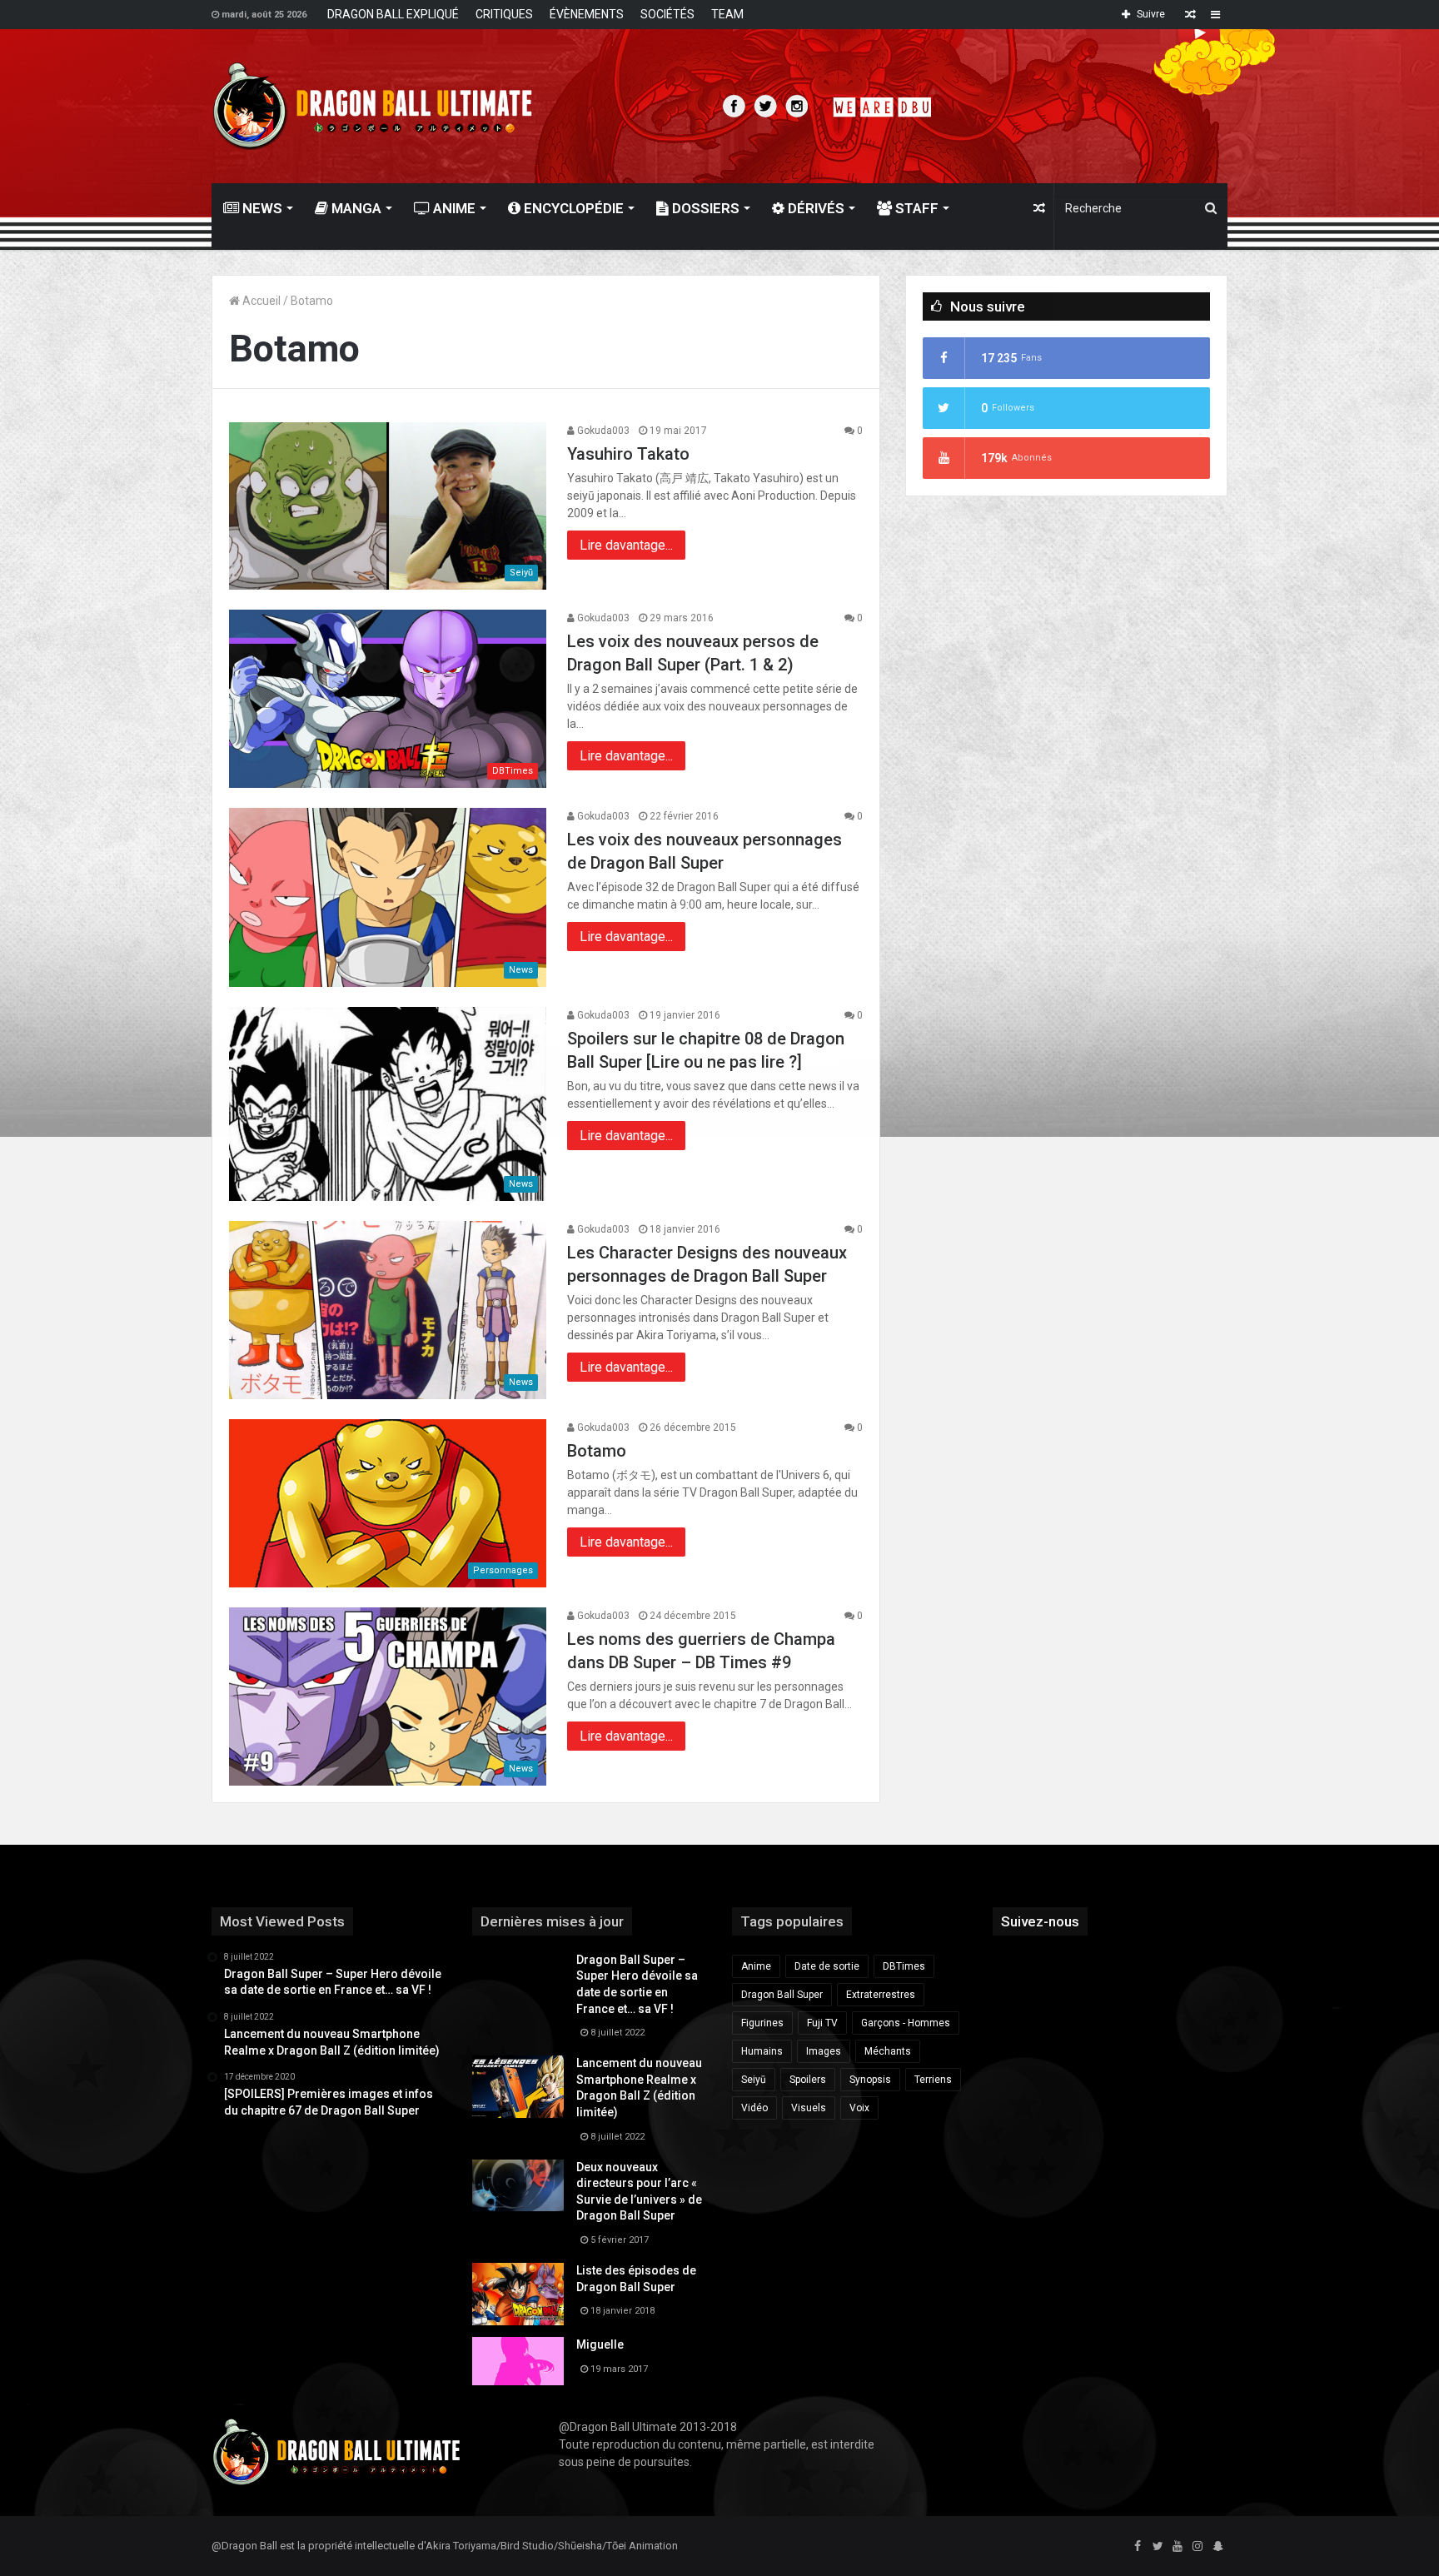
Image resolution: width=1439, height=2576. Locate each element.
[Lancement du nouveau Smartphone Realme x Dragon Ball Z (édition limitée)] (518, 2087)
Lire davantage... (626, 545)
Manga (355, 208)
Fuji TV (822, 2023)
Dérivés (814, 208)
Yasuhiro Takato (628, 454)
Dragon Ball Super (782, 1995)
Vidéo (754, 2108)
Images (824, 2051)
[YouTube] (1178, 2547)
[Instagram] (1198, 2547)
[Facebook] (1138, 2547)
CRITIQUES (504, 14)
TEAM (727, 14)
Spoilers (808, 2080)
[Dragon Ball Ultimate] (373, 106)
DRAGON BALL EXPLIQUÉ (393, 14)
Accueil (260, 301)
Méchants (888, 2051)
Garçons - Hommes (906, 2023)
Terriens (933, 2080)
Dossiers (704, 208)
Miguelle (600, 2344)
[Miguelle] (518, 2361)
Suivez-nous (1040, 1921)
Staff (915, 208)
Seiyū (754, 2080)
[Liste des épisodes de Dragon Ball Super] (518, 2294)
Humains (762, 2051)
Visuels (809, 2108)
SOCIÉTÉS (667, 14)
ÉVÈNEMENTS (587, 14)
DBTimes (904, 1966)
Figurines (762, 2023)
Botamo (597, 1451)
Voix (859, 2108)
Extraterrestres (881, 1995)
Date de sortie (827, 1966)
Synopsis (870, 2080)
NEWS (261, 208)
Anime (453, 208)
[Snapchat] (1217, 2547)
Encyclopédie (572, 208)
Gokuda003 (602, 431)
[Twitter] (1158, 2547)
